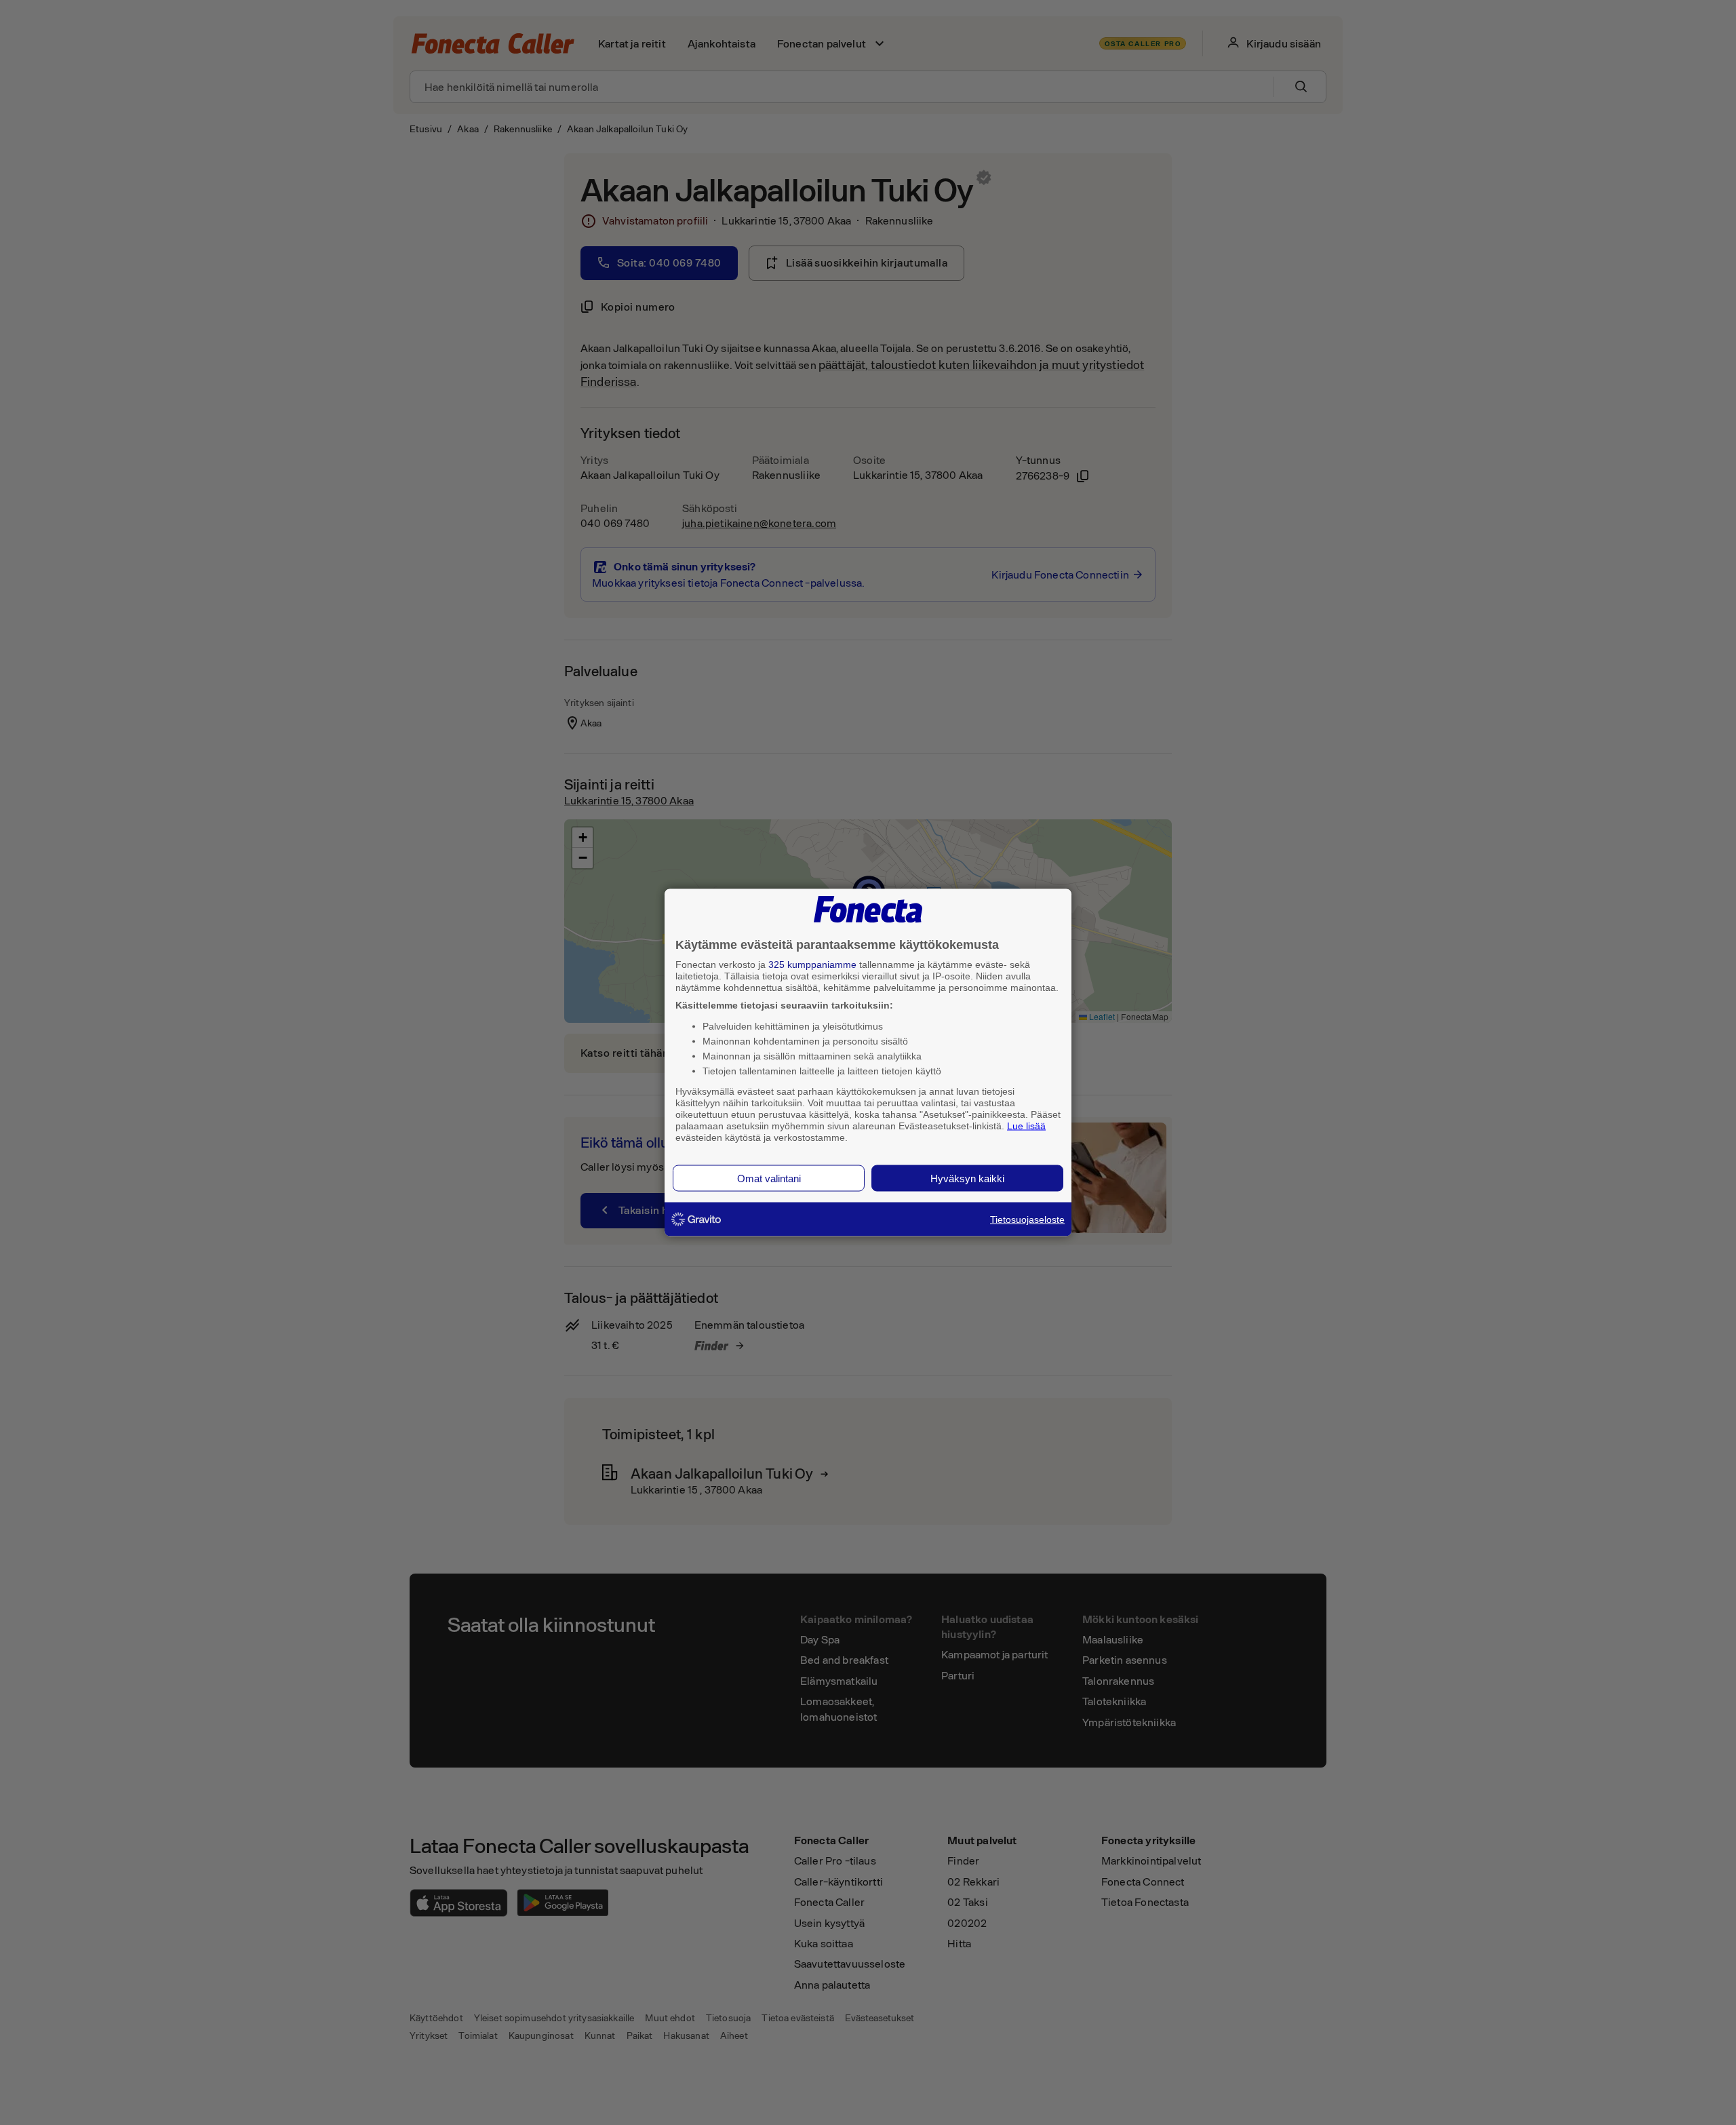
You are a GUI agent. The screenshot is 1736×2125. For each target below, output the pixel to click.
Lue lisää (1026, 1125)
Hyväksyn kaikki (967, 1178)
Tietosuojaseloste (1027, 1220)
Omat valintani (769, 1178)
